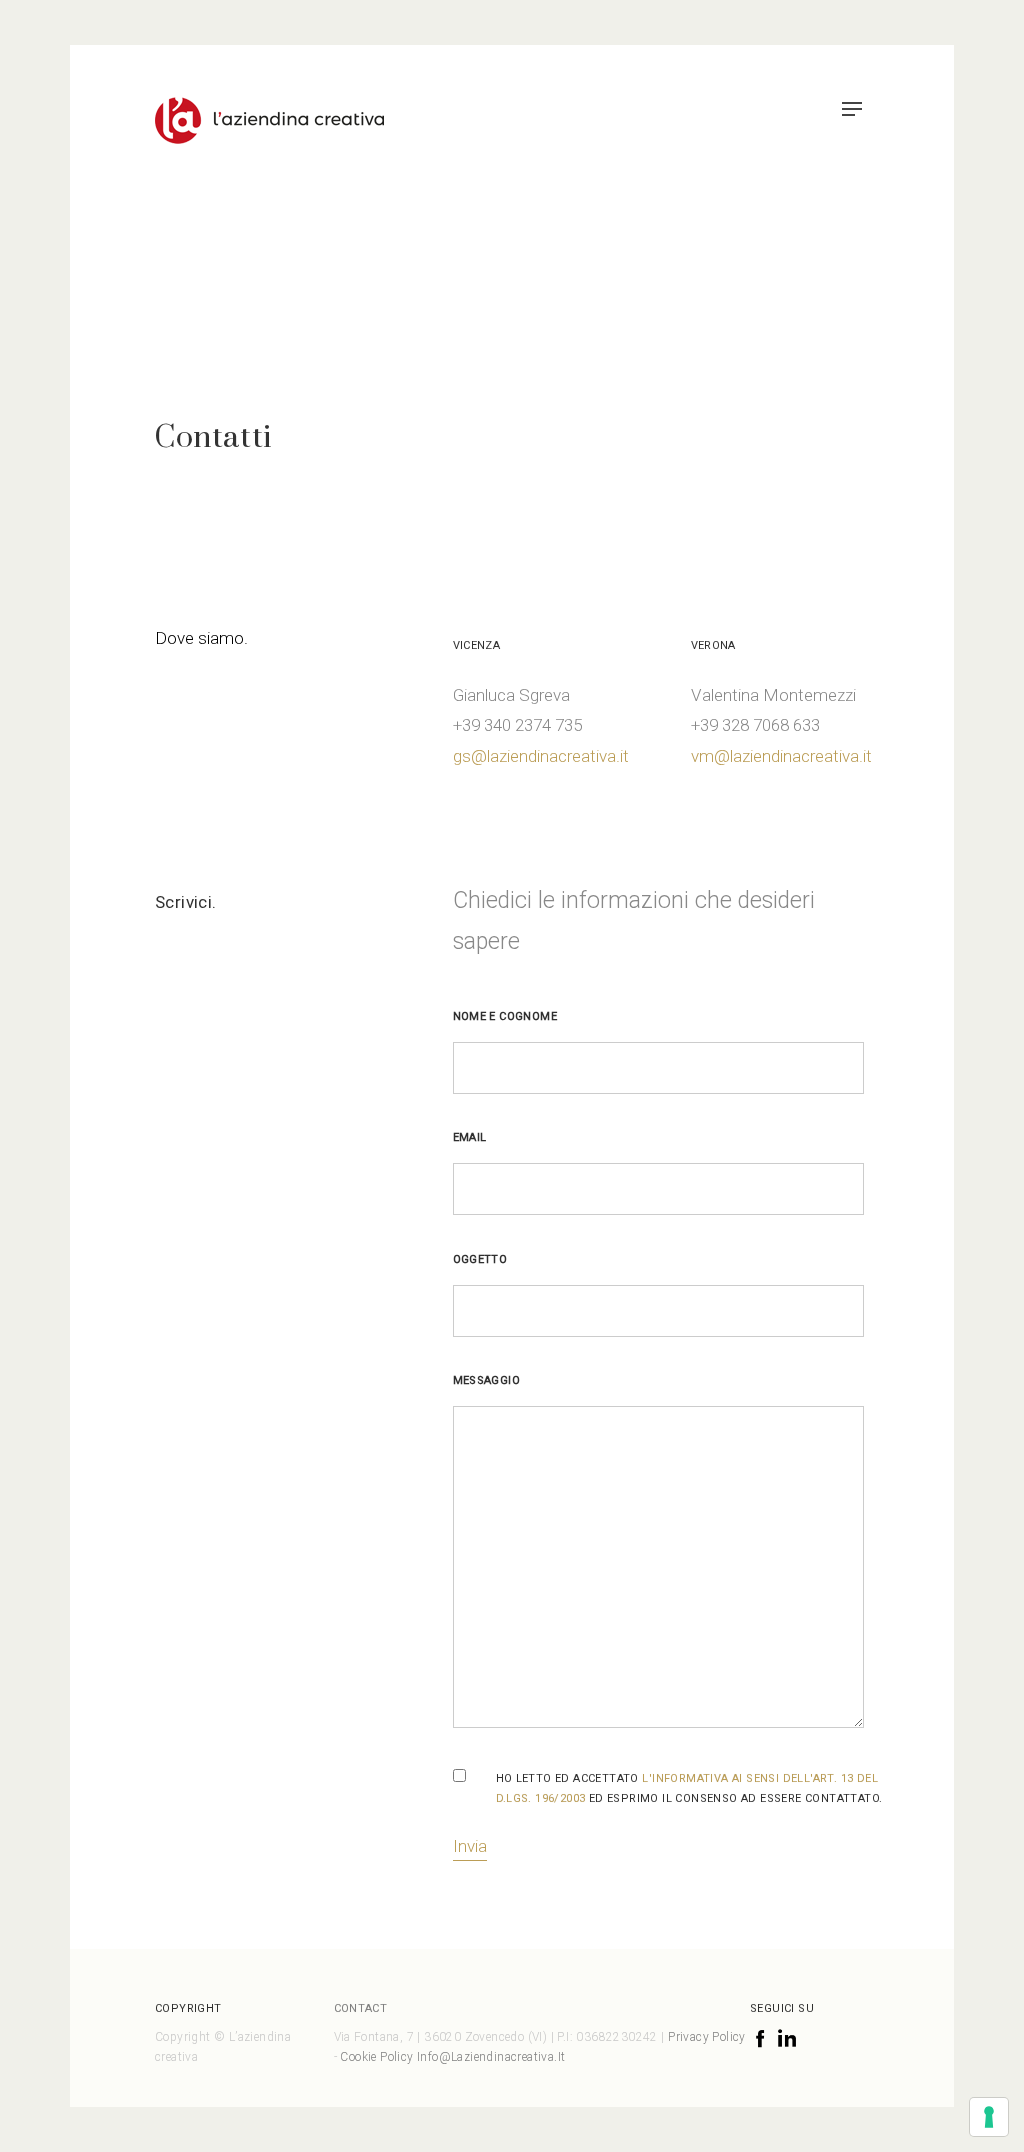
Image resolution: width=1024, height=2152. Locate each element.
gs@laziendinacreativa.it (541, 756)
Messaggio (487, 1380)
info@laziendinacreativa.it (491, 2057)
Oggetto (480, 1259)
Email (470, 1137)
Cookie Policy (378, 2057)
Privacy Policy (707, 2037)
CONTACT (361, 2008)
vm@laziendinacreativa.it (781, 756)
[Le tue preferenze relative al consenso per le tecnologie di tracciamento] (989, 2117)
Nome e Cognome (505, 1016)
